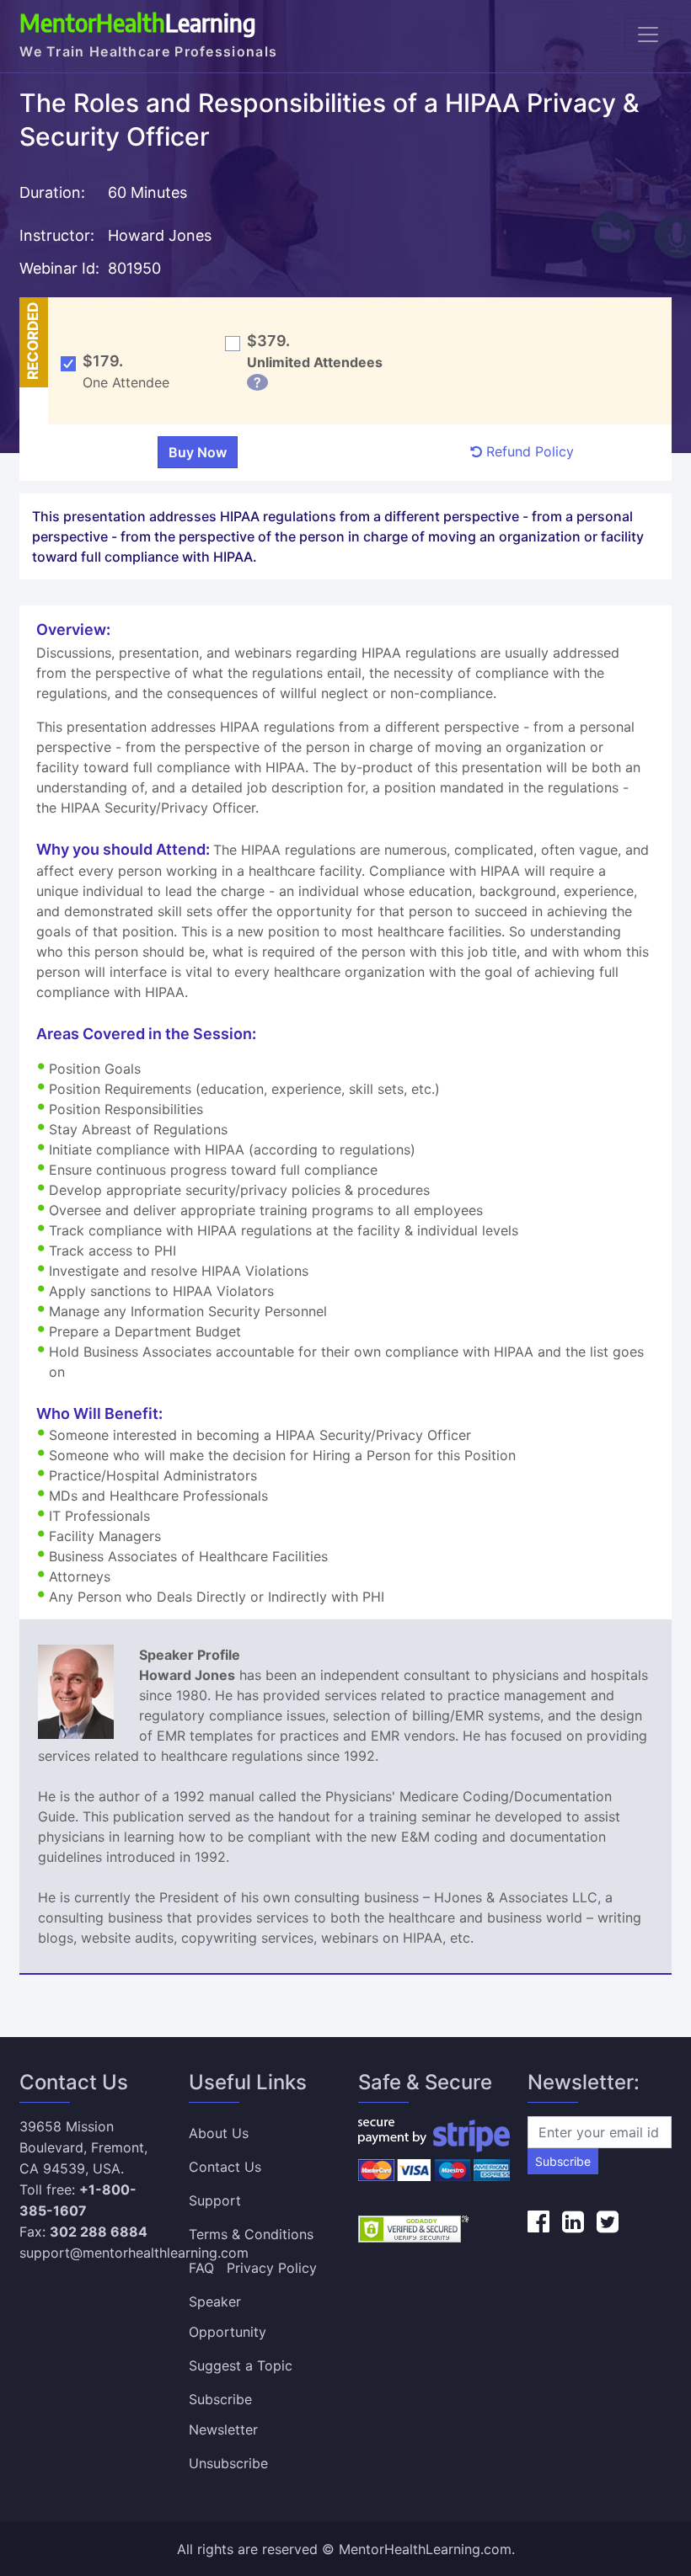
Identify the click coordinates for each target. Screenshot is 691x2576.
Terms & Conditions (251, 2234)
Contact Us (225, 2167)
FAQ (201, 2268)
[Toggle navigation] (648, 35)
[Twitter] (608, 2221)
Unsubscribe (228, 2463)
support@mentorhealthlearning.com (134, 2253)
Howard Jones (160, 235)
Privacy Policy (272, 2268)
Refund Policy (528, 451)
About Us (219, 2133)
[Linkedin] (573, 2221)
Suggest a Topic (241, 2365)
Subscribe (563, 2161)
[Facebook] (538, 2221)
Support (215, 2200)
